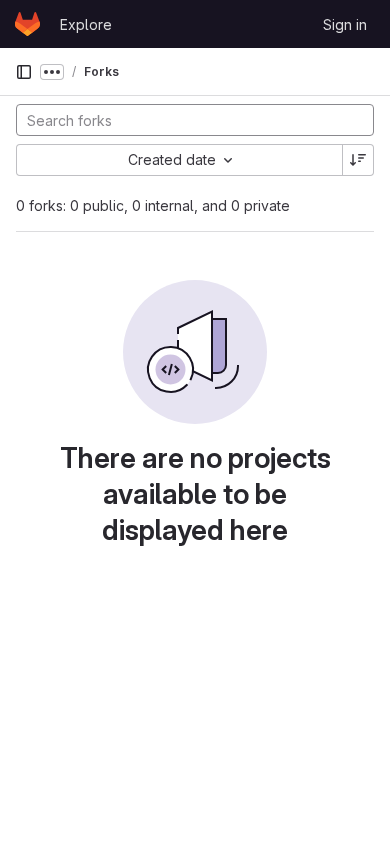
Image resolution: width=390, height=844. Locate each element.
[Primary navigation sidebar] (24, 72)
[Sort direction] (358, 160)
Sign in (345, 24)
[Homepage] (27, 24)
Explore (86, 24)
